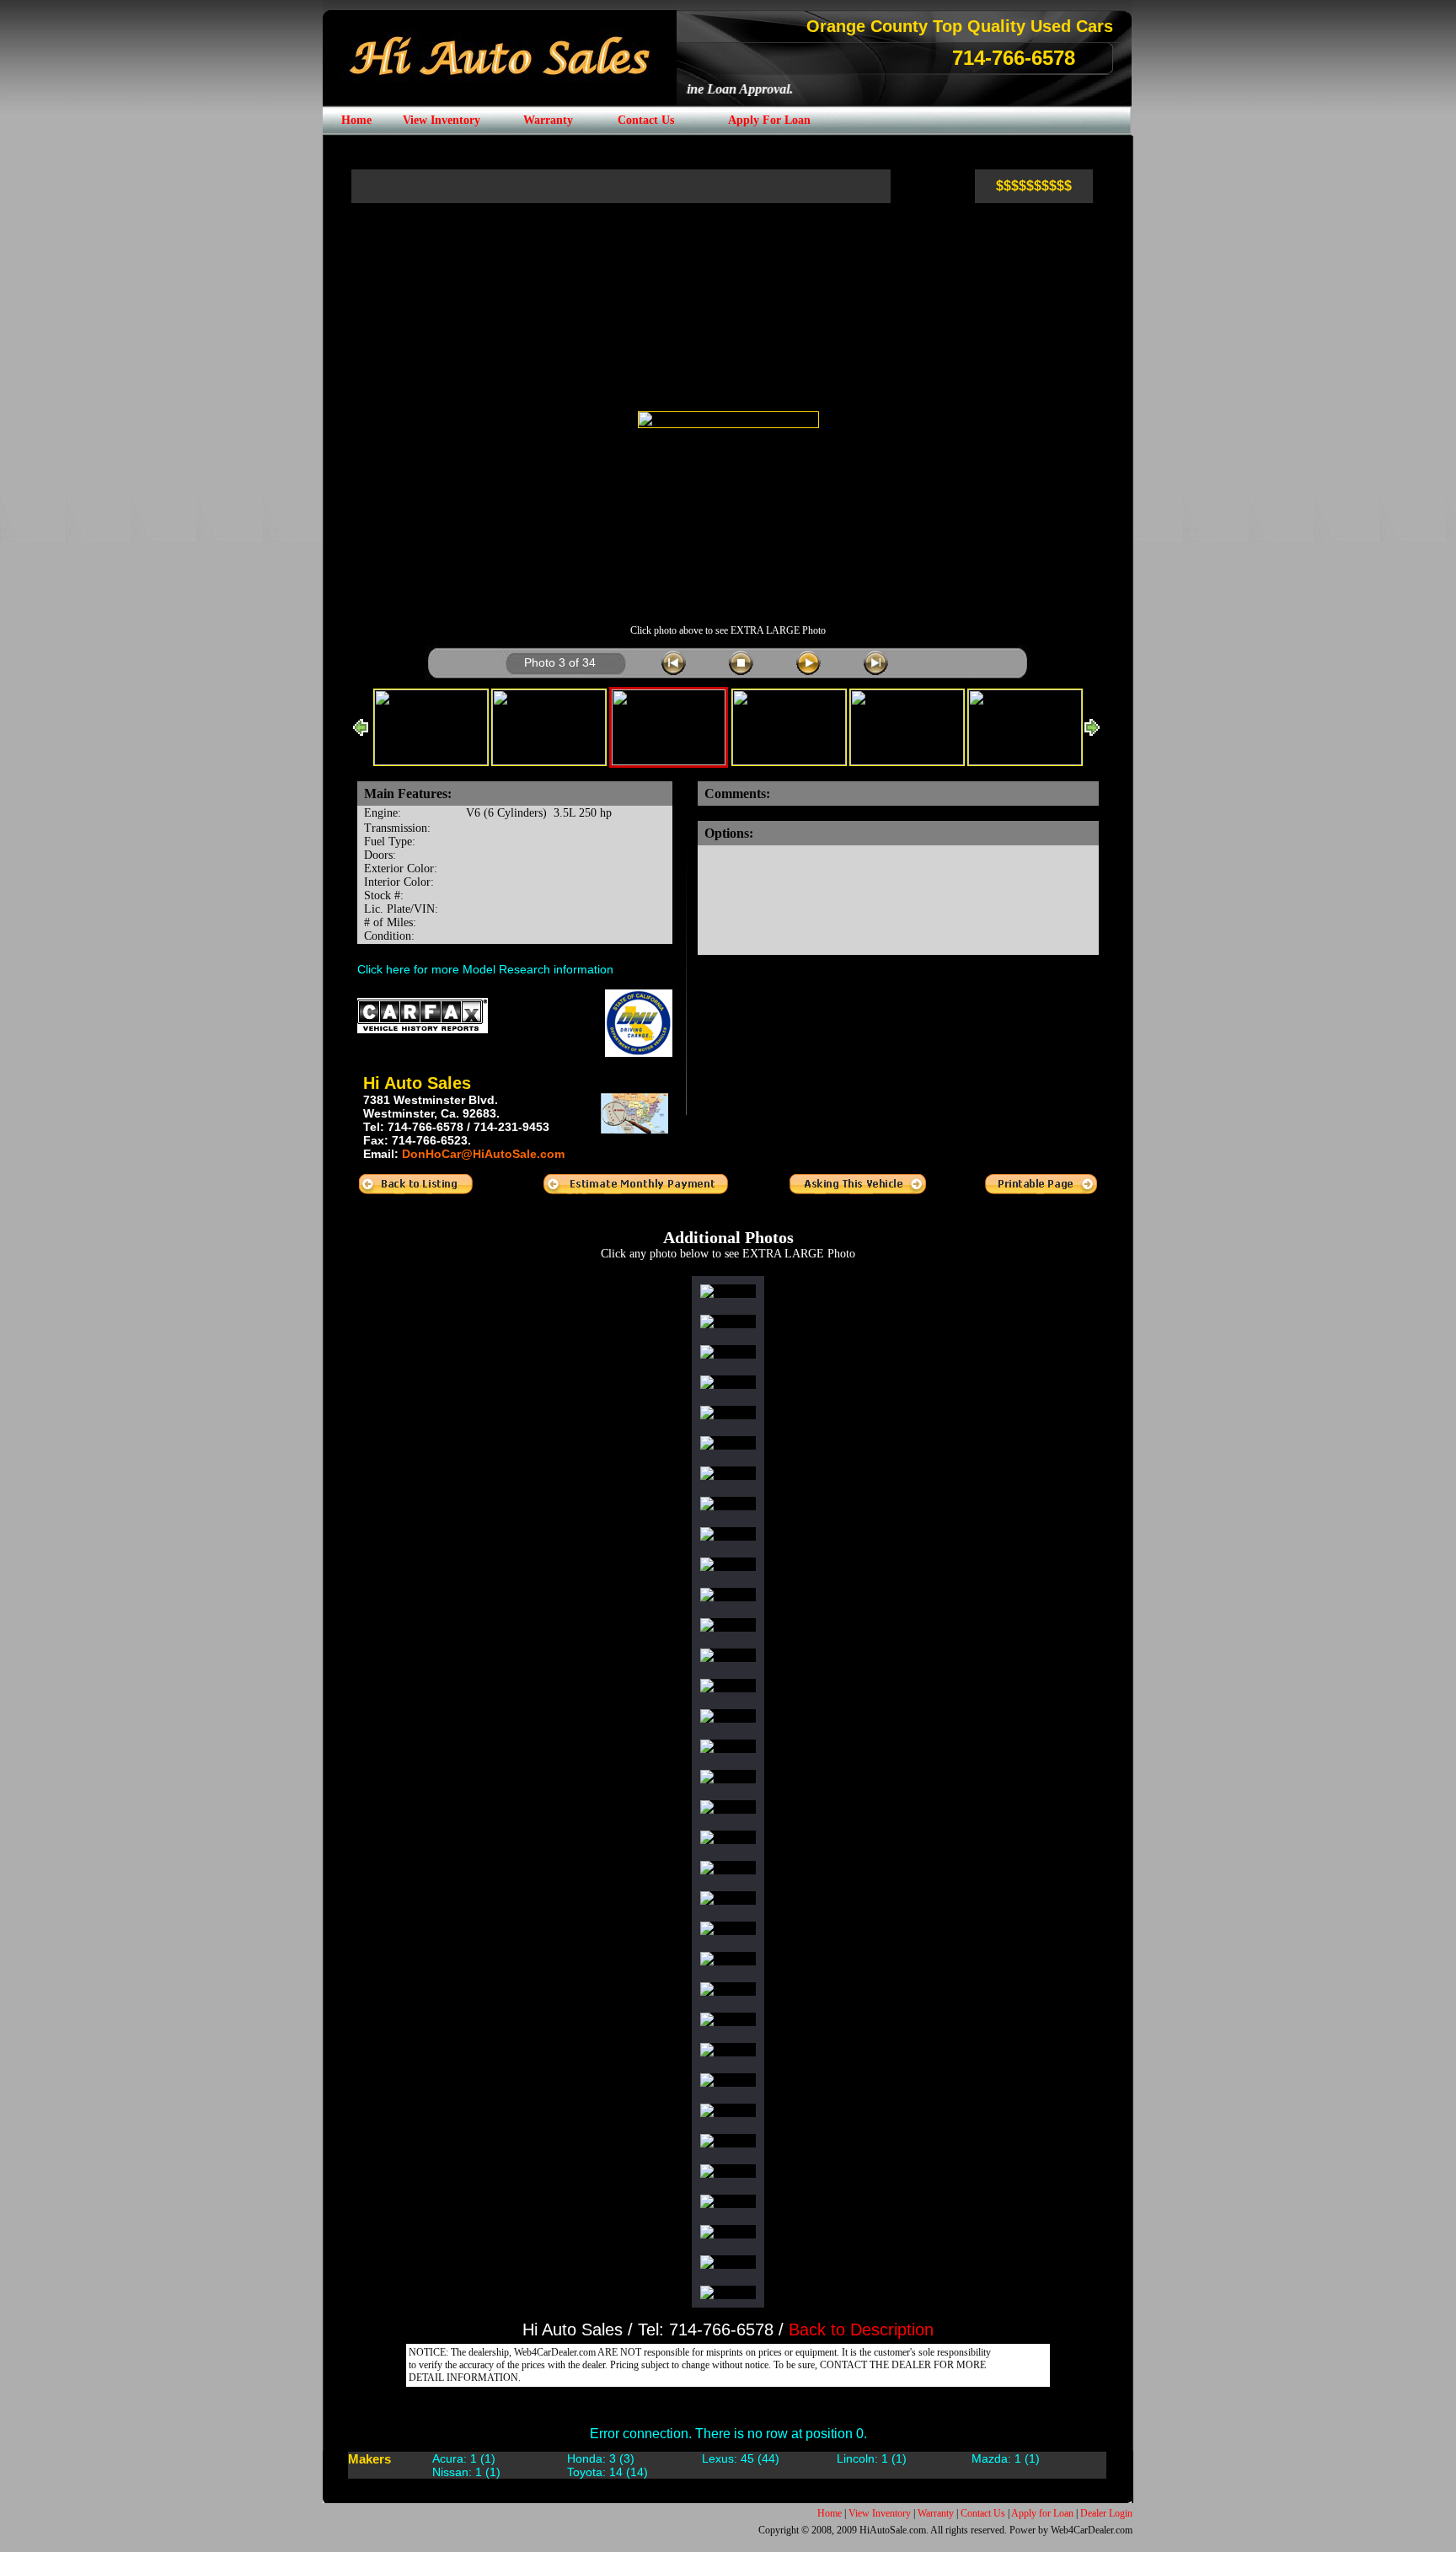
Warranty (936, 2513)
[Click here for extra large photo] (728, 420)
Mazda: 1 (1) (1006, 2458)
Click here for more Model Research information (485, 969)
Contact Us (983, 2513)
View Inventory (880, 2513)
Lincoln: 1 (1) (872, 2458)
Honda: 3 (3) (601, 2458)
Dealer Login (1106, 2513)
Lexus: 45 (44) (741, 2458)
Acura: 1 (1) (464, 2458)
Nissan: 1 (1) (466, 2472)
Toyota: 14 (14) (608, 2472)
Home (830, 2513)
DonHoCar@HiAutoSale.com (483, 1154)
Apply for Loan (1042, 2513)
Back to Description (861, 2330)
